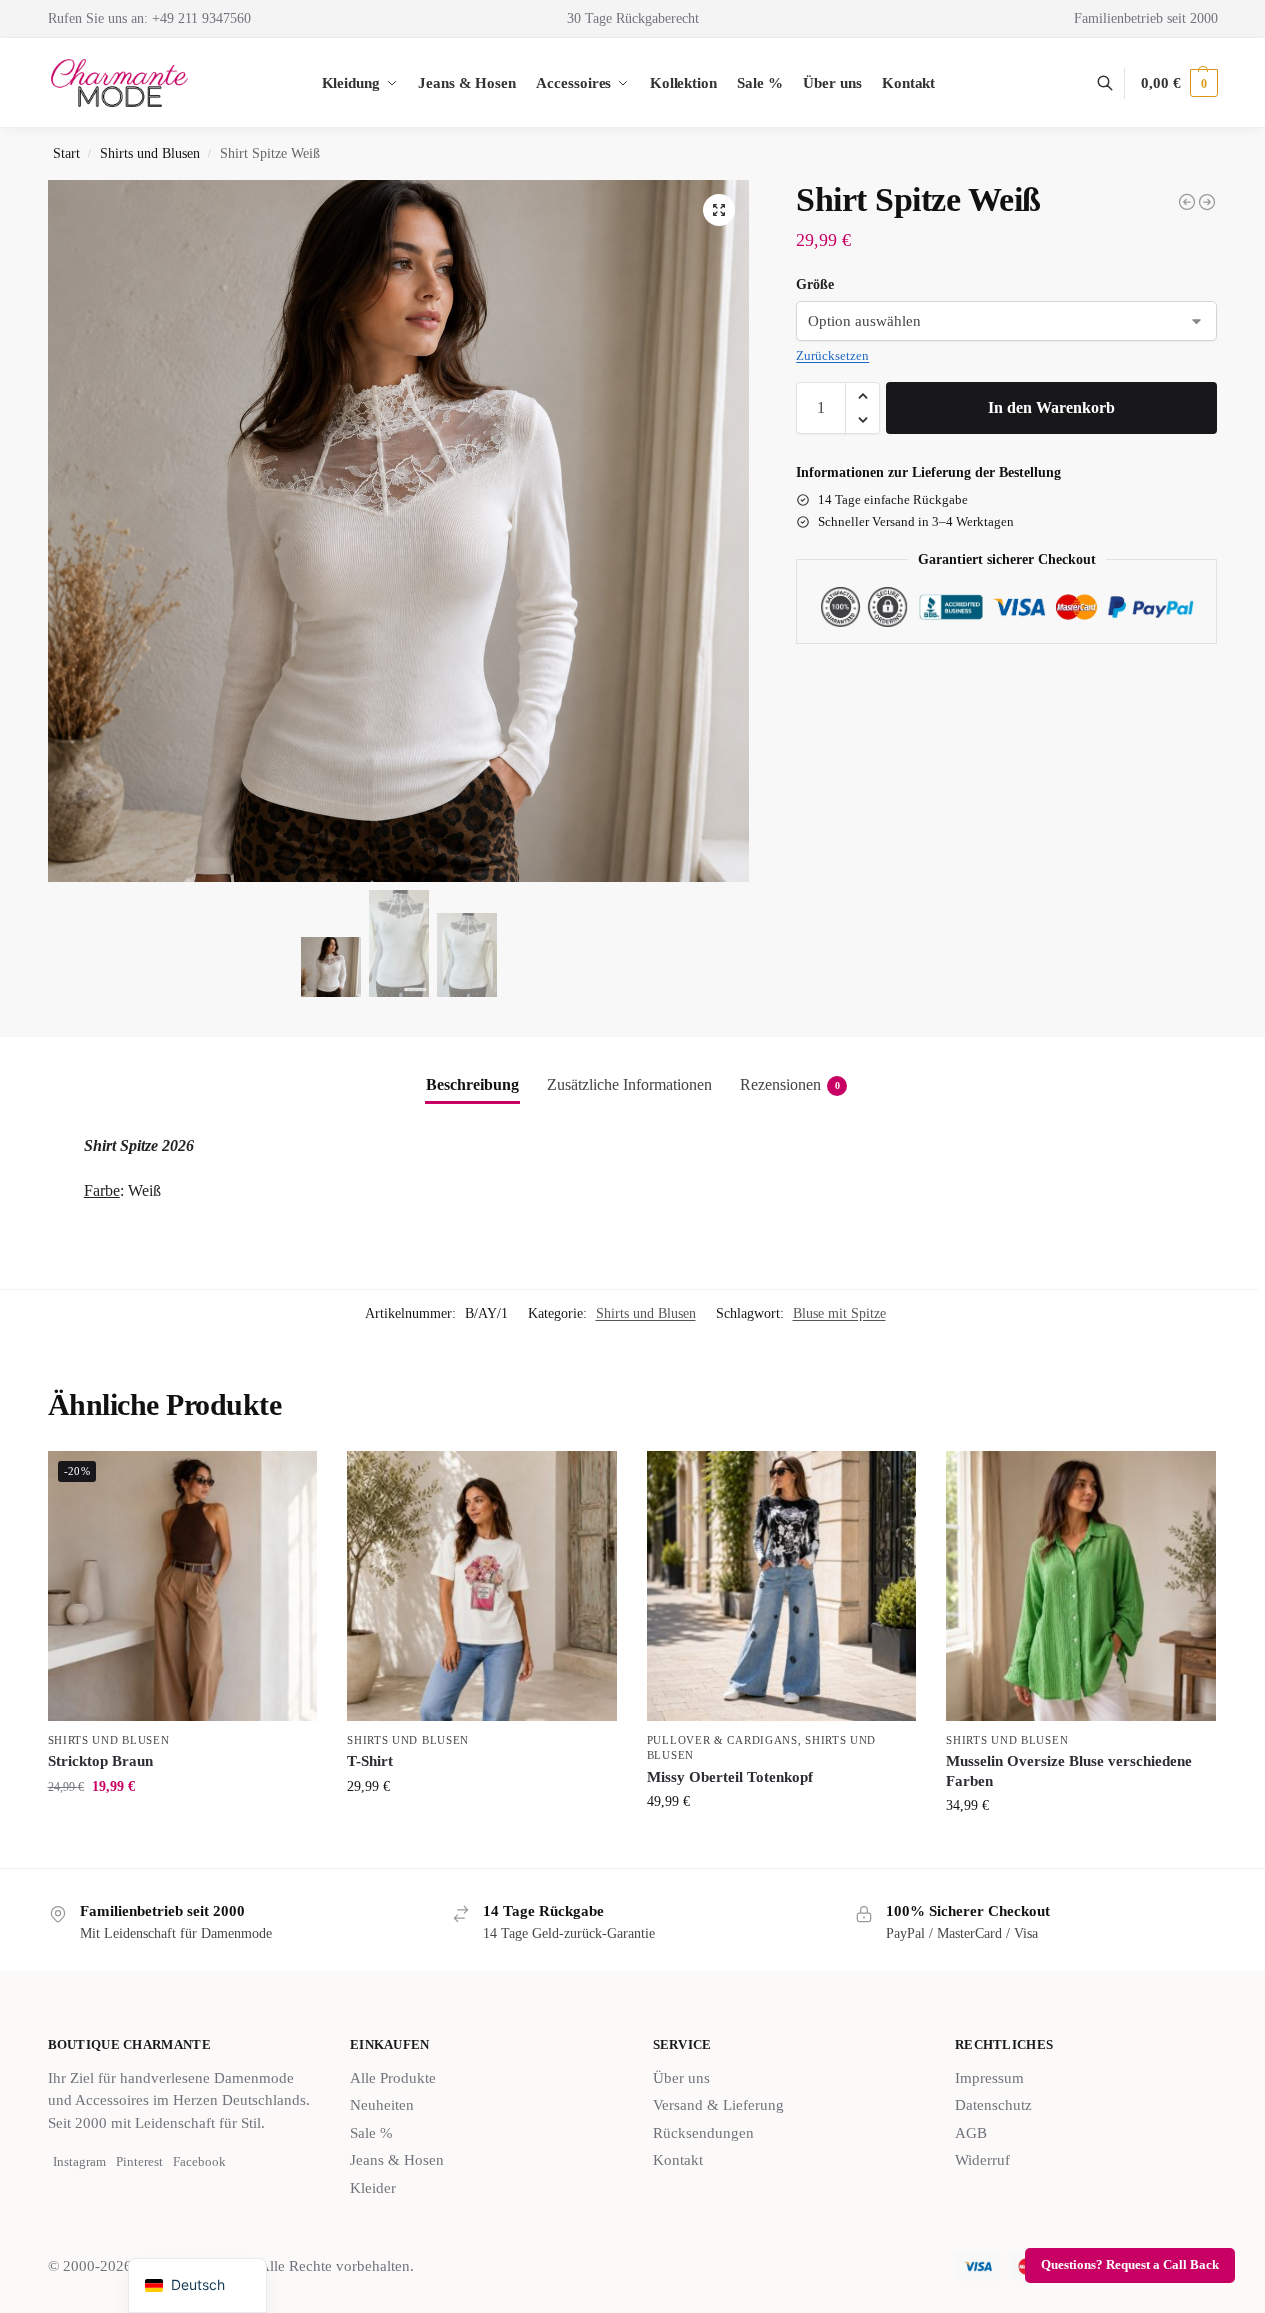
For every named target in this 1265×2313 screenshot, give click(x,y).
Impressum (989, 2078)
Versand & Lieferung (718, 2105)
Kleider (373, 2188)
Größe (815, 284)
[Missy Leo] (1187, 202)
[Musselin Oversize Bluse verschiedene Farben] (1081, 1586)
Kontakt (678, 2160)
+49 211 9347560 (201, 18)
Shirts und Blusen (150, 153)
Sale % (371, 2133)
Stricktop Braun (100, 1761)
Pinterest (139, 2161)
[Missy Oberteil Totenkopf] (782, 1586)
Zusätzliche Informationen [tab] (629, 1084)
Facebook (199, 2161)
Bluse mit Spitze (839, 1313)
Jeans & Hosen (397, 2160)
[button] (1179, 83)
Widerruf (982, 2160)
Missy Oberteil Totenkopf (730, 1777)
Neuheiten (382, 2105)
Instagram (79, 2161)
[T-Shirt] (482, 1586)
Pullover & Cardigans (722, 1740)
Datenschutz (993, 2105)
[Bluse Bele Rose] (1207, 202)
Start (66, 153)
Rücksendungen (703, 2133)
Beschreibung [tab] (472, 1084)
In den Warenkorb (1051, 407)
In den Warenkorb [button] (182, 1828)
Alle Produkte (393, 2078)
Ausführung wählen (782, 1843)
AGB (971, 2133)
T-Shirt (370, 1761)
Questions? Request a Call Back (1130, 2265)
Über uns (681, 2078)
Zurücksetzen (832, 355)
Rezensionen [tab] (790, 1084)
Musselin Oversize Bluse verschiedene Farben (1069, 1771)
